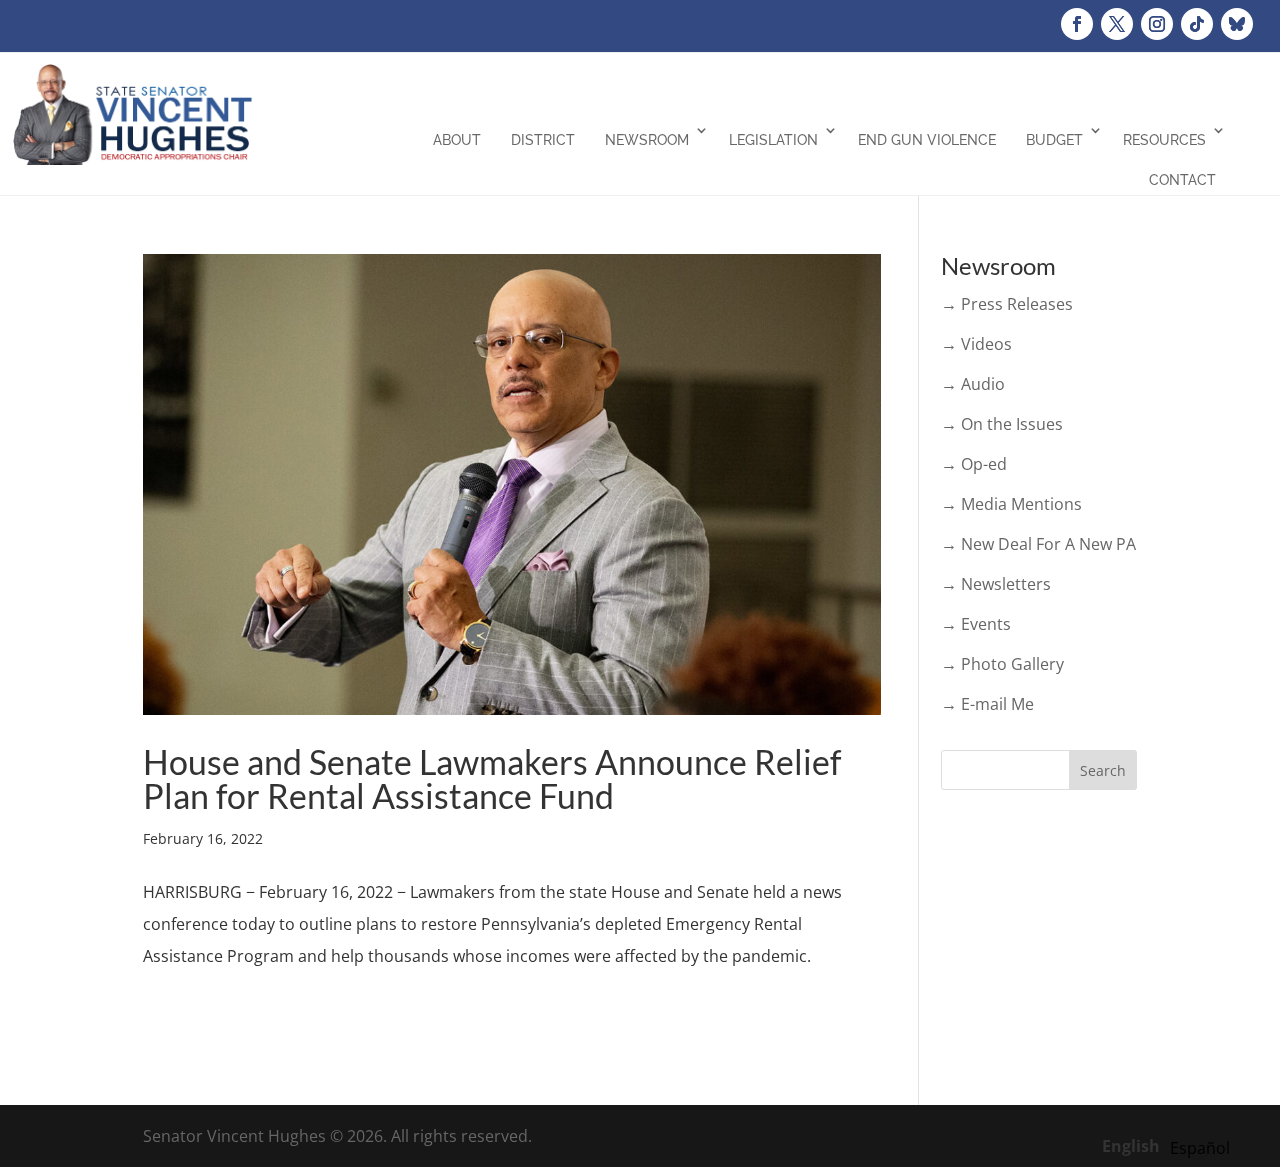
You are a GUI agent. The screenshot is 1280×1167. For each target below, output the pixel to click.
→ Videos (976, 344)
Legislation (773, 140)
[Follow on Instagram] (1157, 24)
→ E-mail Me (987, 704)
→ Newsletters (996, 584)
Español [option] (1200, 1148)
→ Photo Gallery (1002, 664)
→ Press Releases (1007, 304)
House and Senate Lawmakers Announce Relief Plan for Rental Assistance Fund (492, 778)
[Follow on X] (1117, 24)
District (543, 140)
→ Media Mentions (1011, 504)
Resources (1164, 140)
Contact (1182, 180)
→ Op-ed (974, 464)
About (457, 140)
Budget (1054, 140)
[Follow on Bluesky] (1237, 24)
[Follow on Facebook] (1077, 24)
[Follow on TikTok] (1197, 24)
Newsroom (647, 140)
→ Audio (973, 384)
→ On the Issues (1002, 424)
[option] (1200, 1148)
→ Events (976, 624)
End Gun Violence (927, 140)
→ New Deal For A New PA (1038, 544)
